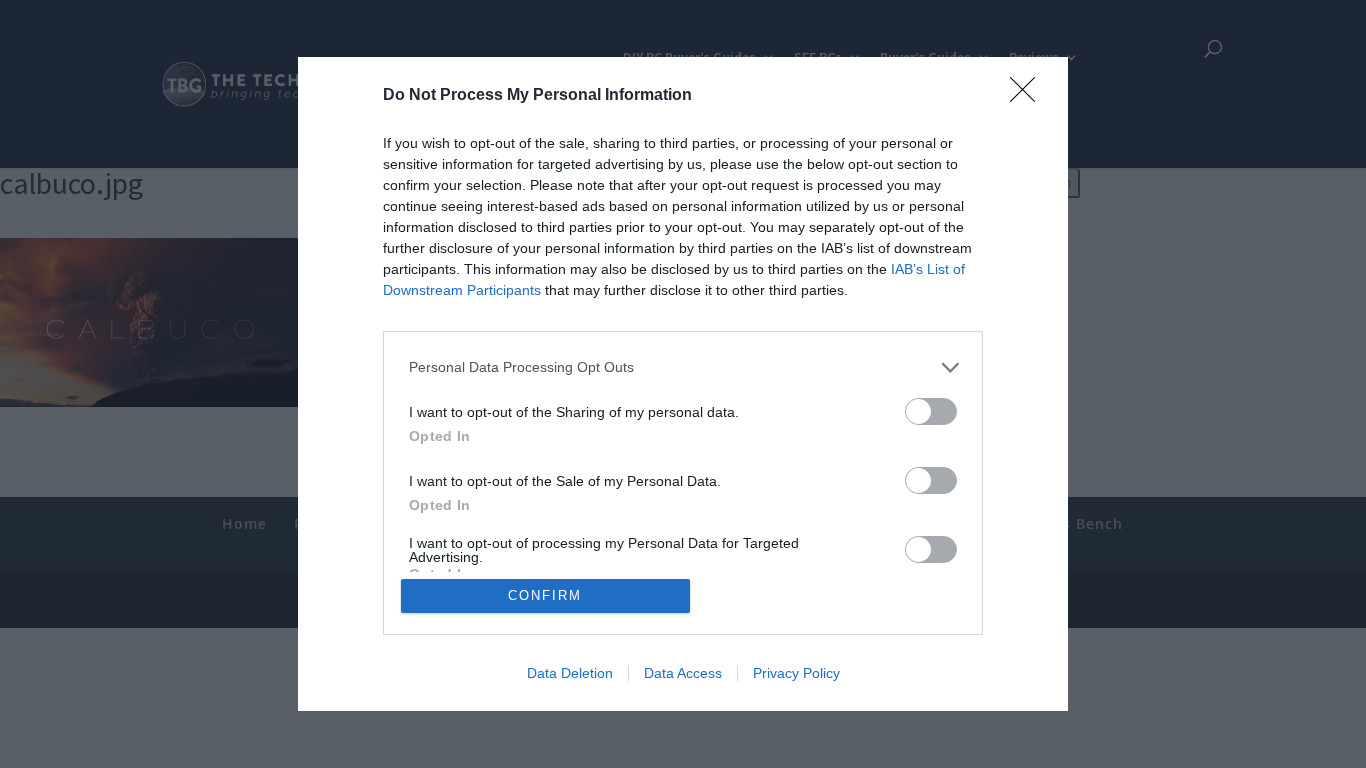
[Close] (1029, 96)
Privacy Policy (796, 673)
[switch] (931, 411)
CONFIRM (545, 595)
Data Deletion (570, 673)
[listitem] (683, 367)
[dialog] (683, 384)
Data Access (683, 673)
